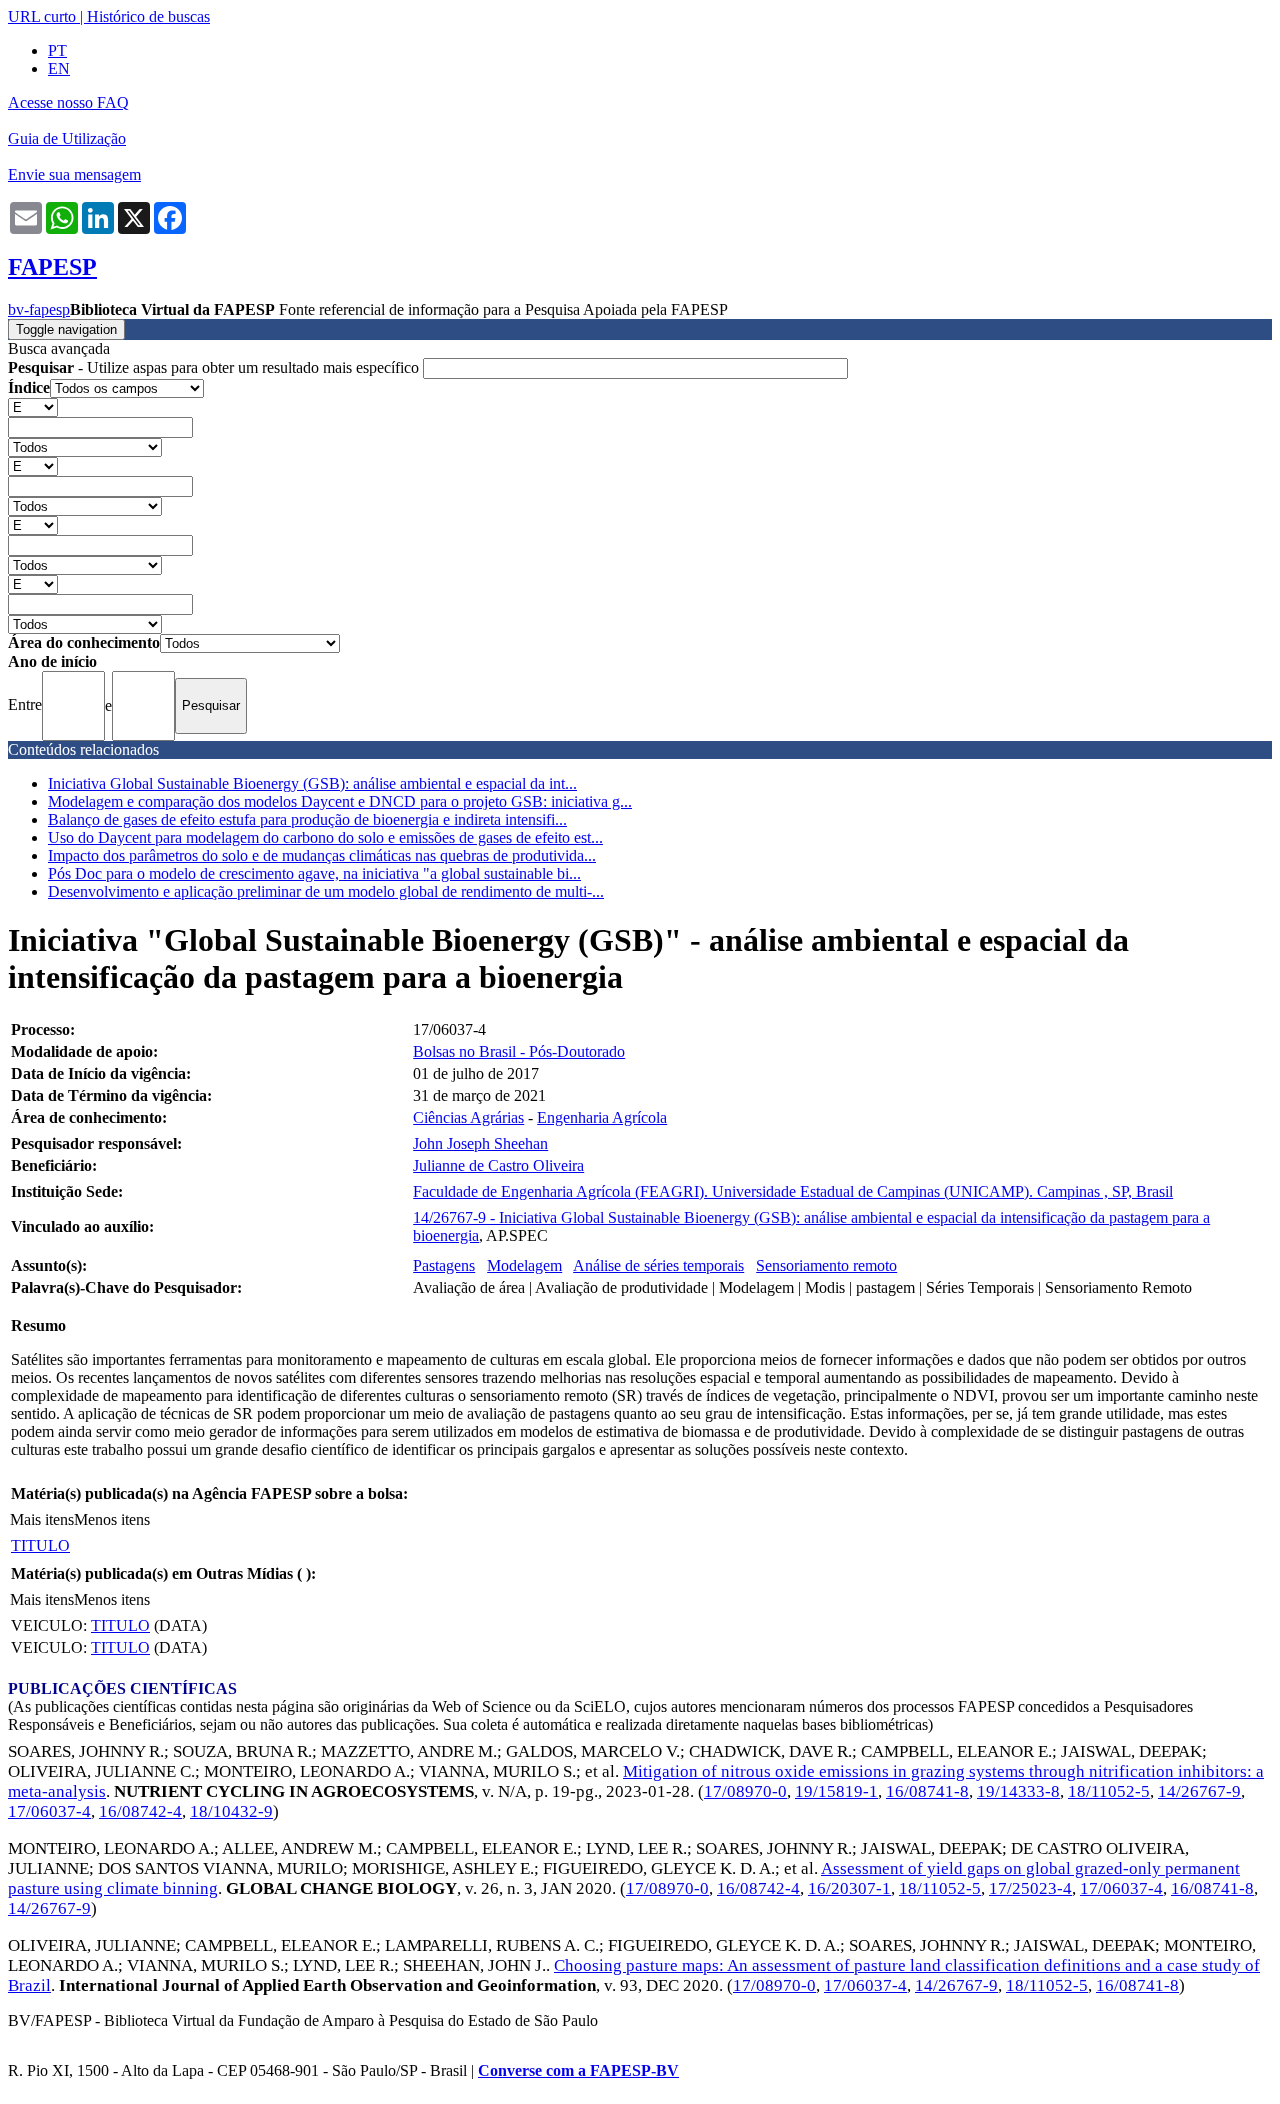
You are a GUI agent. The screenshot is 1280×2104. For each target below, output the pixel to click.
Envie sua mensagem (74, 174)
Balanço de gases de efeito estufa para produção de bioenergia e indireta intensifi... (307, 819)
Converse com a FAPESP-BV (578, 2070)
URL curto (42, 16)
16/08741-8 (927, 1791)
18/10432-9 (231, 1811)
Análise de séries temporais (658, 1265)
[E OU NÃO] (33, 406)
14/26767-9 (1199, 1791)
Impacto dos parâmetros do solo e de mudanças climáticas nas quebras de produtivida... (322, 855)
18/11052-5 (1109, 1791)
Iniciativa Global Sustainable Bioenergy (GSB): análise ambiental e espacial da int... (312, 783)
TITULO (40, 1545)
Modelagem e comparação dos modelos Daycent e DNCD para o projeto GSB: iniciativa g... (340, 801)
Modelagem (524, 1265)
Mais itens (42, 1519)
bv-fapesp (39, 309)
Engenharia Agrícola (602, 1117)
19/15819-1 (836, 1791)
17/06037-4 (49, 1811)
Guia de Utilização (67, 138)
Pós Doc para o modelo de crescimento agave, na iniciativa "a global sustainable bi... (314, 873)
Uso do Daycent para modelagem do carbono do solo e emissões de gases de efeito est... (325, 837)
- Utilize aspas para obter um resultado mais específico (215, 367)
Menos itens (112, 1519)
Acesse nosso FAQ (68, 102)
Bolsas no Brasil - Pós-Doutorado (519, 1051)
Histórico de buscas (148, 16)
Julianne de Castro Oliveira (498, 1165)
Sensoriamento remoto (826, 1265)
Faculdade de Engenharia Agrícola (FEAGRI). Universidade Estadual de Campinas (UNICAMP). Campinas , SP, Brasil (793, 1191)
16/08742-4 (140, 1811)
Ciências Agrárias (468, 1117)
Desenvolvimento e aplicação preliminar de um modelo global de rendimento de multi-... (326, 891)
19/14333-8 (1018, 1791)
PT (57, 50)
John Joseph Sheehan (480, 1143)
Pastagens (444, 1265)
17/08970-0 (745, 1791)
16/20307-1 (849, 1888)
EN (59, 68)
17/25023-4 (1030, 1888)
